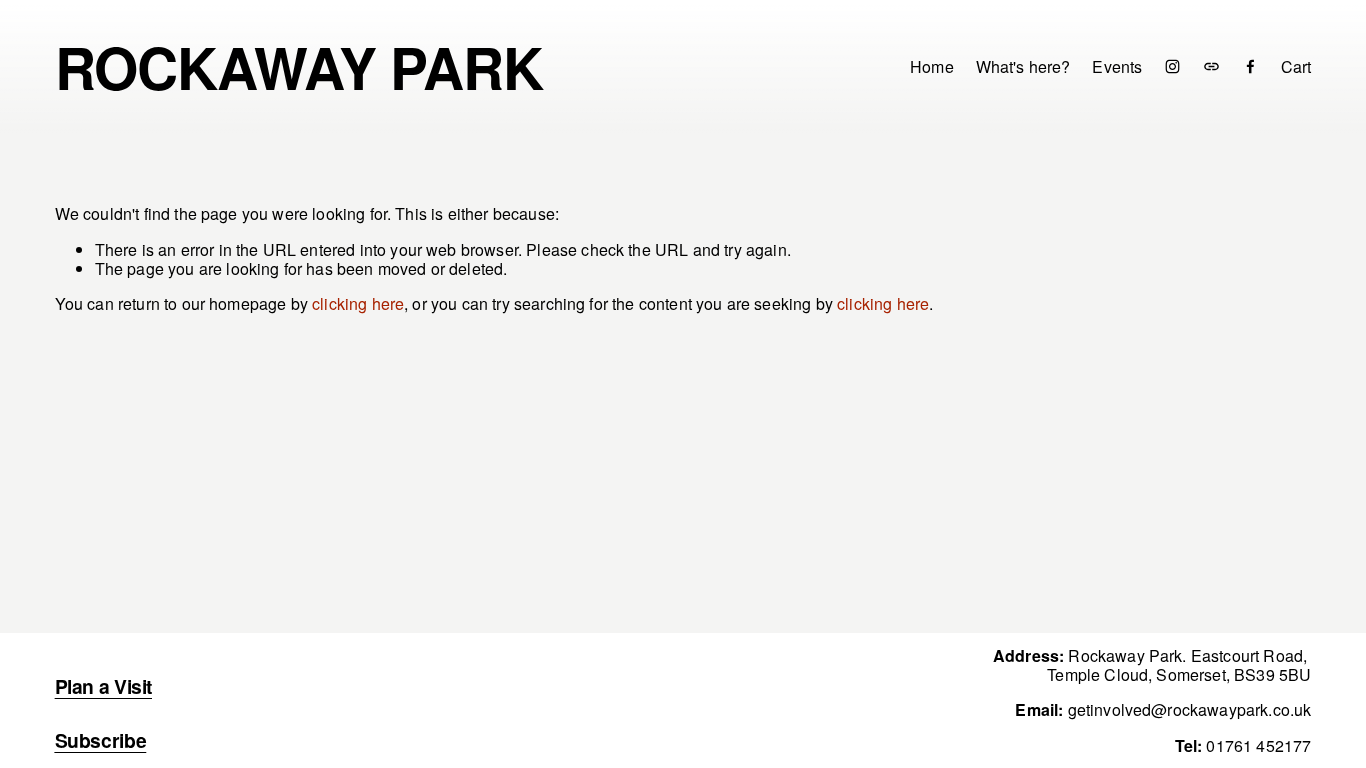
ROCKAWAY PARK (299, 66)
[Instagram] (1172, 66)
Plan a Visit (103, 686)
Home (932, 67)
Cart (1296, 66)
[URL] (1211, 66)
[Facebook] (1250, 66)
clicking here (358, 303)
